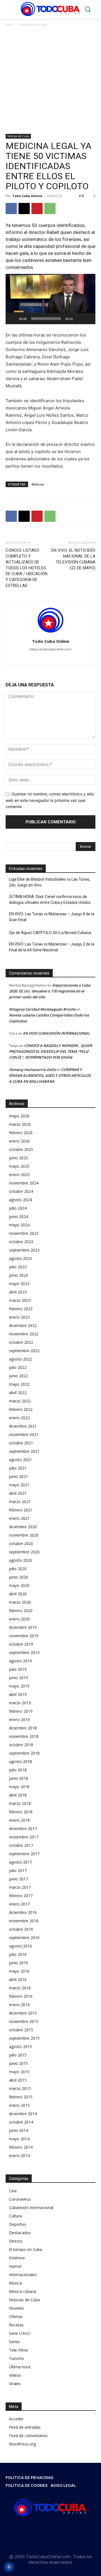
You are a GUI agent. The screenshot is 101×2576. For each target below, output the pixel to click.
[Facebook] (11, 208)
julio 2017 (18, 1870)
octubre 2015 (21, 2030)
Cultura (15, 2216)
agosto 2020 (20, 1560)
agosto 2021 (20, 1460)
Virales (15, 2384)
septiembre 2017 (24, 1854)
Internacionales (23, 2275)
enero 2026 (19, 1141)
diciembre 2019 (23, 1627)
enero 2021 (19, 1518)
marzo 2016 (20, 1988)
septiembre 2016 (24, 1938)
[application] (50, 299)
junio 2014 (19, 2130)
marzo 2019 (20, 1703)
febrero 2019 (21, 1711)
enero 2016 (19, 2005)
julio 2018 (18, 1770)
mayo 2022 (19, 1384)
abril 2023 (18, 1292)
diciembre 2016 (23, 1912)
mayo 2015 (19, 2072)
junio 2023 (19, 1275)
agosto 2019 (20, 1661)
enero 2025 (19, 1175)
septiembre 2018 (24, 1753)
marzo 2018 (20, 1803)
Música (15, 2283)
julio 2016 (18, 1954)
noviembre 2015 (24, 2021)
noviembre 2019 (24, 1636)
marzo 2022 (20, 1401)
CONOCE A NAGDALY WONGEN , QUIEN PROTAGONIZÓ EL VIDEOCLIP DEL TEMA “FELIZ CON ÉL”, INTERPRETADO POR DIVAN (50, 1051)
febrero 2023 (21, 1309)
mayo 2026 (19, 1116)
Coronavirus (20, 2199)
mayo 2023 (19, 1284)
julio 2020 (18, 1569)
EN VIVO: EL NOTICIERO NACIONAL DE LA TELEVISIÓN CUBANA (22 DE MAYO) (73, 559)
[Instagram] (42, 2530)
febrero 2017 (21, 1896)
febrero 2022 (21, 1409)
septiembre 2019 (24, 1652)
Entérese (17, 2258)
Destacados (20, 2233)
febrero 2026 (21, 1133)
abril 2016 (18, 1979)
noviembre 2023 (24, 1233)
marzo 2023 (20, 1300)
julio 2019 (18, 1669)
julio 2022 (18, 1367)
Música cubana (23, 2291)
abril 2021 (18, 1493)
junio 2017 (19, 1879)
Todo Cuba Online (27, 196)
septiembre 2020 (24, 1552)
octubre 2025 (21, 1149)
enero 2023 (19, 1317)
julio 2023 (18, 1267)
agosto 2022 (20, 1359)
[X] (24, 208)
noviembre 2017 (24, 1837)
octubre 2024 (21, 1191)
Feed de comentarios (28, 2436)
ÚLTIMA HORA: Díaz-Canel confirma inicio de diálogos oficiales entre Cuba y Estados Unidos (50, 900)
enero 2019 (19, 1720)
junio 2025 (19, 1158)
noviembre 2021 (24, 1434)
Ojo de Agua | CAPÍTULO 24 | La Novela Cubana (50, 933)
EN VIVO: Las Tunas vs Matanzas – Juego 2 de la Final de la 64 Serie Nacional (52, 947)
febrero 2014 (21, 2147)
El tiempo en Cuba (26, 2249)
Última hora (20, 2367)
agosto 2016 (20, 1946)
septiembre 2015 (24, 2038)
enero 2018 (19, 1820)
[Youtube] (61, 657)
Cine (13, 2191)
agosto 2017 (20, 1862)
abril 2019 (18, 1694)
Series (14, 2342)
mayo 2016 (19, 1971)
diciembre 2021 (23, 1426)
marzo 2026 (20, 1124)
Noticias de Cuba (34, 24)
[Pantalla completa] (88, 319)
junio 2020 (19, 1577)
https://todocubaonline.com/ (50, 649)
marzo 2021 (20, 1502)
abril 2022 (18, 1393)
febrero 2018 (21, 1812)
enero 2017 (19, 1904)
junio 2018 (19, 1778)
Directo (16, 2241)
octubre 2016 (21, 1929)
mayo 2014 (19, 2139)
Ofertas (16, 2316)
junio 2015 (19, 2063)
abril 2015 (18, 2080)
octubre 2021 (21, 1443)
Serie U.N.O (19, 2333)
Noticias (38, 484)
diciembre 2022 (23, 1325)
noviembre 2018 (24, 1736)
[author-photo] (50, 633)
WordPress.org (22, 2444)
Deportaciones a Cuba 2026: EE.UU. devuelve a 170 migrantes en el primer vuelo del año (50, 991)
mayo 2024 (19, 1225)
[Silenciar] (79, 319)
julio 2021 (18, 1468)
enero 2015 (19, 2105)
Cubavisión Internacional (31, 2208)
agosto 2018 (20, 1761)
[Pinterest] (37, 208)
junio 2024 (19, 1216)
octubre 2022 (21, 1342)
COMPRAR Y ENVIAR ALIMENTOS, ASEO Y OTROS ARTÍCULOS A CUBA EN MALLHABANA (50, 1075)
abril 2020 (18, 1594)
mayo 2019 (19, 1686)
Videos (15, 2375)
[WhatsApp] (50, 208)
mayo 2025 (19, 1166)
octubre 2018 (21, 1745)
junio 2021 (19, 1476)
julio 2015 (18, 2055)
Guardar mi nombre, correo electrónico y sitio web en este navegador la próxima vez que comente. (50, 800)
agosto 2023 (20, 1258)
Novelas (16, 2308)
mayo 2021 (19, 1485)
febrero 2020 (21, 1611)
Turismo (17, 2358)
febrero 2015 (21, 2097)
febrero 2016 (21, 1996)
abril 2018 (18, 1795)
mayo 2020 (19, 1585)
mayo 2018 (19, 1787)
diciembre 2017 (23, 1829)
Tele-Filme (19, 2350)
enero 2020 (19, 1619)
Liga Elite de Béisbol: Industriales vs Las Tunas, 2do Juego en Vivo (50, 882)
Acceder (16, 2419)
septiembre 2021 (24, 1451)
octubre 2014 (21, 2122)
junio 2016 (19, 1963)
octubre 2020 (21, 1543)
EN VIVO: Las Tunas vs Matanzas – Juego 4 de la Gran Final (52, 917)
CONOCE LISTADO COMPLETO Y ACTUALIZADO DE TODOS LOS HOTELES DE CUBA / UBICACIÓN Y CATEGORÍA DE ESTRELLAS (27, 568)
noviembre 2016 (24, 1921)
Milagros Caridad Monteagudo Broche (42, 1009)
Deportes (18, 2224)
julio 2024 (18, 1208)
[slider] (46, 319)
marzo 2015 (20, 2088)
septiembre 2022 (24, 1351)
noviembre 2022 (24, 1334)
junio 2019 (19, 1678)
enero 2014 (19, 2156)
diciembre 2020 (23, 1527)
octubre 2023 (21, 1242)
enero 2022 (19, 1418)
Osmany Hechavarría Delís (32, 1070)
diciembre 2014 (23, 2114)
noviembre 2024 (24, 1183)
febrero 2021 (21, 1510)
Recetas (16, 2325)
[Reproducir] (13, 319)
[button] (50, 299)
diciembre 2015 (23, 2013)
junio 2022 (19, 1376)
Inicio (10, 24)
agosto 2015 (20, 2047)
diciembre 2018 (23, 1728)
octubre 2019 (21, 1644)
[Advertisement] (50, 81)
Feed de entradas (25, 2427)
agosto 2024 (20, 1200)
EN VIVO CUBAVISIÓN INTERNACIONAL (56, 1033)
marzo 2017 (20, 1887)
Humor (15, 2266)
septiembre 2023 (24, 1250)
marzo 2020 (20, 1602)
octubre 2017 (21, 1845)
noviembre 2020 (24, 1535)
